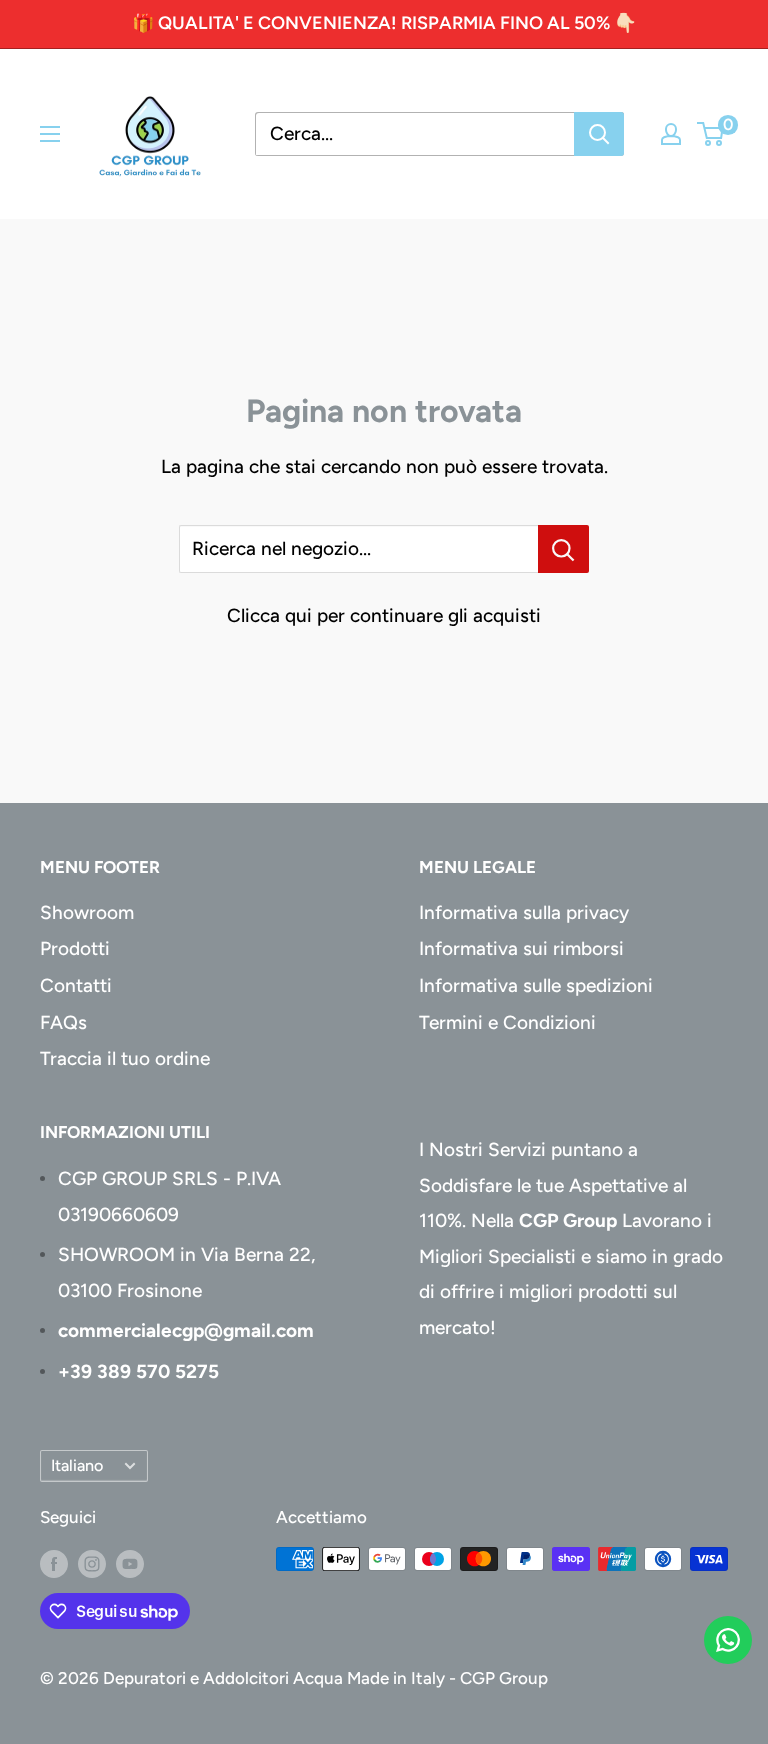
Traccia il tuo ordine (125, 1058)
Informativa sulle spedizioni (536, 985)
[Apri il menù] (50, 134)
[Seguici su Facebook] (54, 1563)
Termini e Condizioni (507, 1022)
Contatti (76, 985)
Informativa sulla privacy (524, 912)
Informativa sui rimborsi (521, 948)
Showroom (87, 912)
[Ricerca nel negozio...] (563, 549)
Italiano (77, 1465)
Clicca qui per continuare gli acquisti (384, 615)
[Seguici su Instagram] (92, 1563)
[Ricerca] (599, 134)
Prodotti (75, 948)
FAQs (63, 1022)
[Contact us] (728, 1640)
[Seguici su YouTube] (130, 1563)
